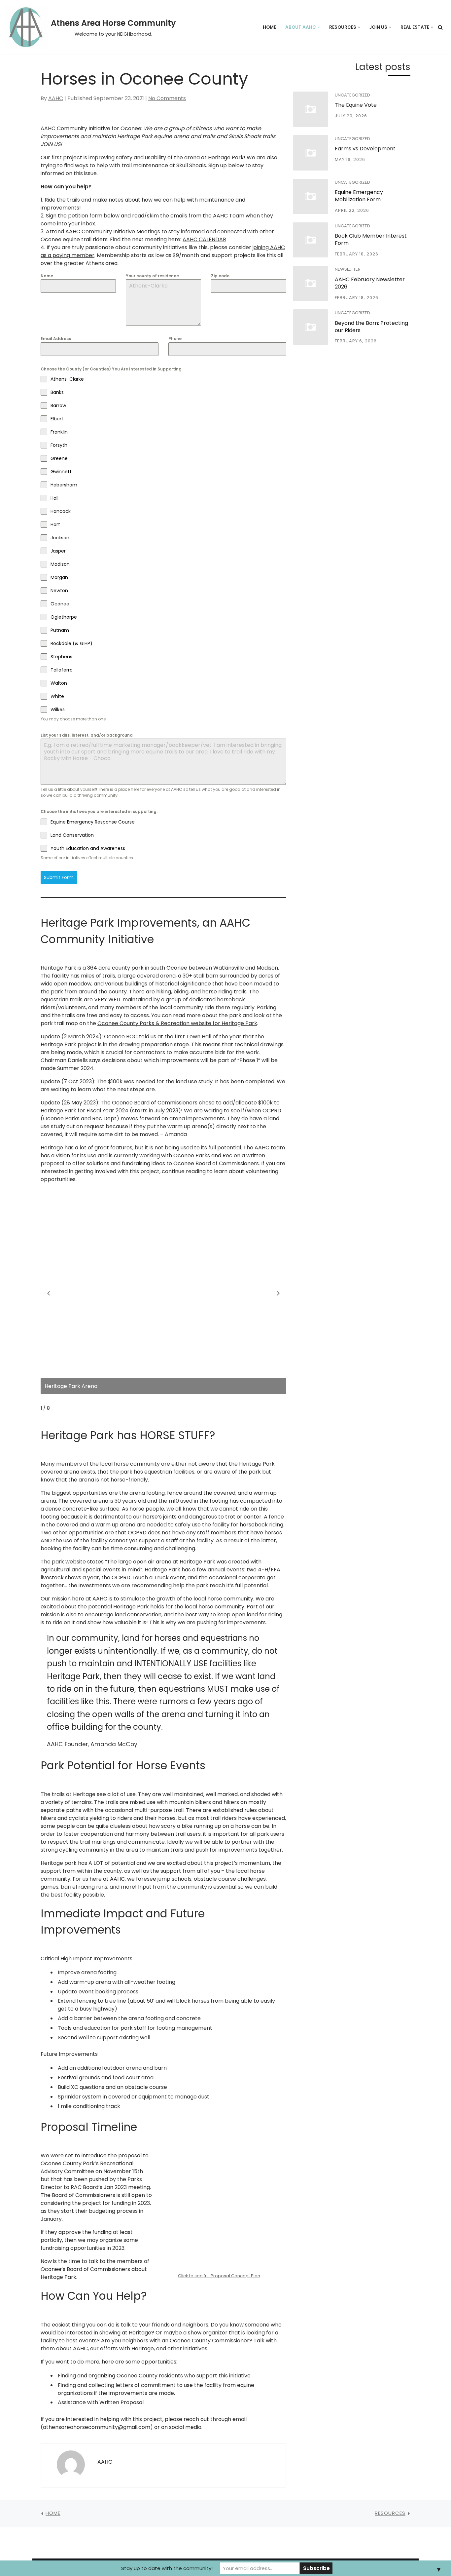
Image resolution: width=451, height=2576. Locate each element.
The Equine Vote (356, 105)
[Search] (440, 27)
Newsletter (348, 269)
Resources (390, 2513)
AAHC (56, 98)
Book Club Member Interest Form (371, 239)
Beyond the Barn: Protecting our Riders (371, 327)
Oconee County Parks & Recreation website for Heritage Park (177, 1023)
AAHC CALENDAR (204, 239)
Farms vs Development (365, 149)
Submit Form (59, 877)
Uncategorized (352, 95)
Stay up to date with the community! (167, 2568)
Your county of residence (152, 276)
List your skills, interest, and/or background (87, 735)
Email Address (56, 339)
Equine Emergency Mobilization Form (359, 196)
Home (269, 27)
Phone (175, 339)
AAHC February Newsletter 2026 (370, 283)
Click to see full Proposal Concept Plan (219, 2276)
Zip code (220, 276)
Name (47, 276)
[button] (319, 27)
